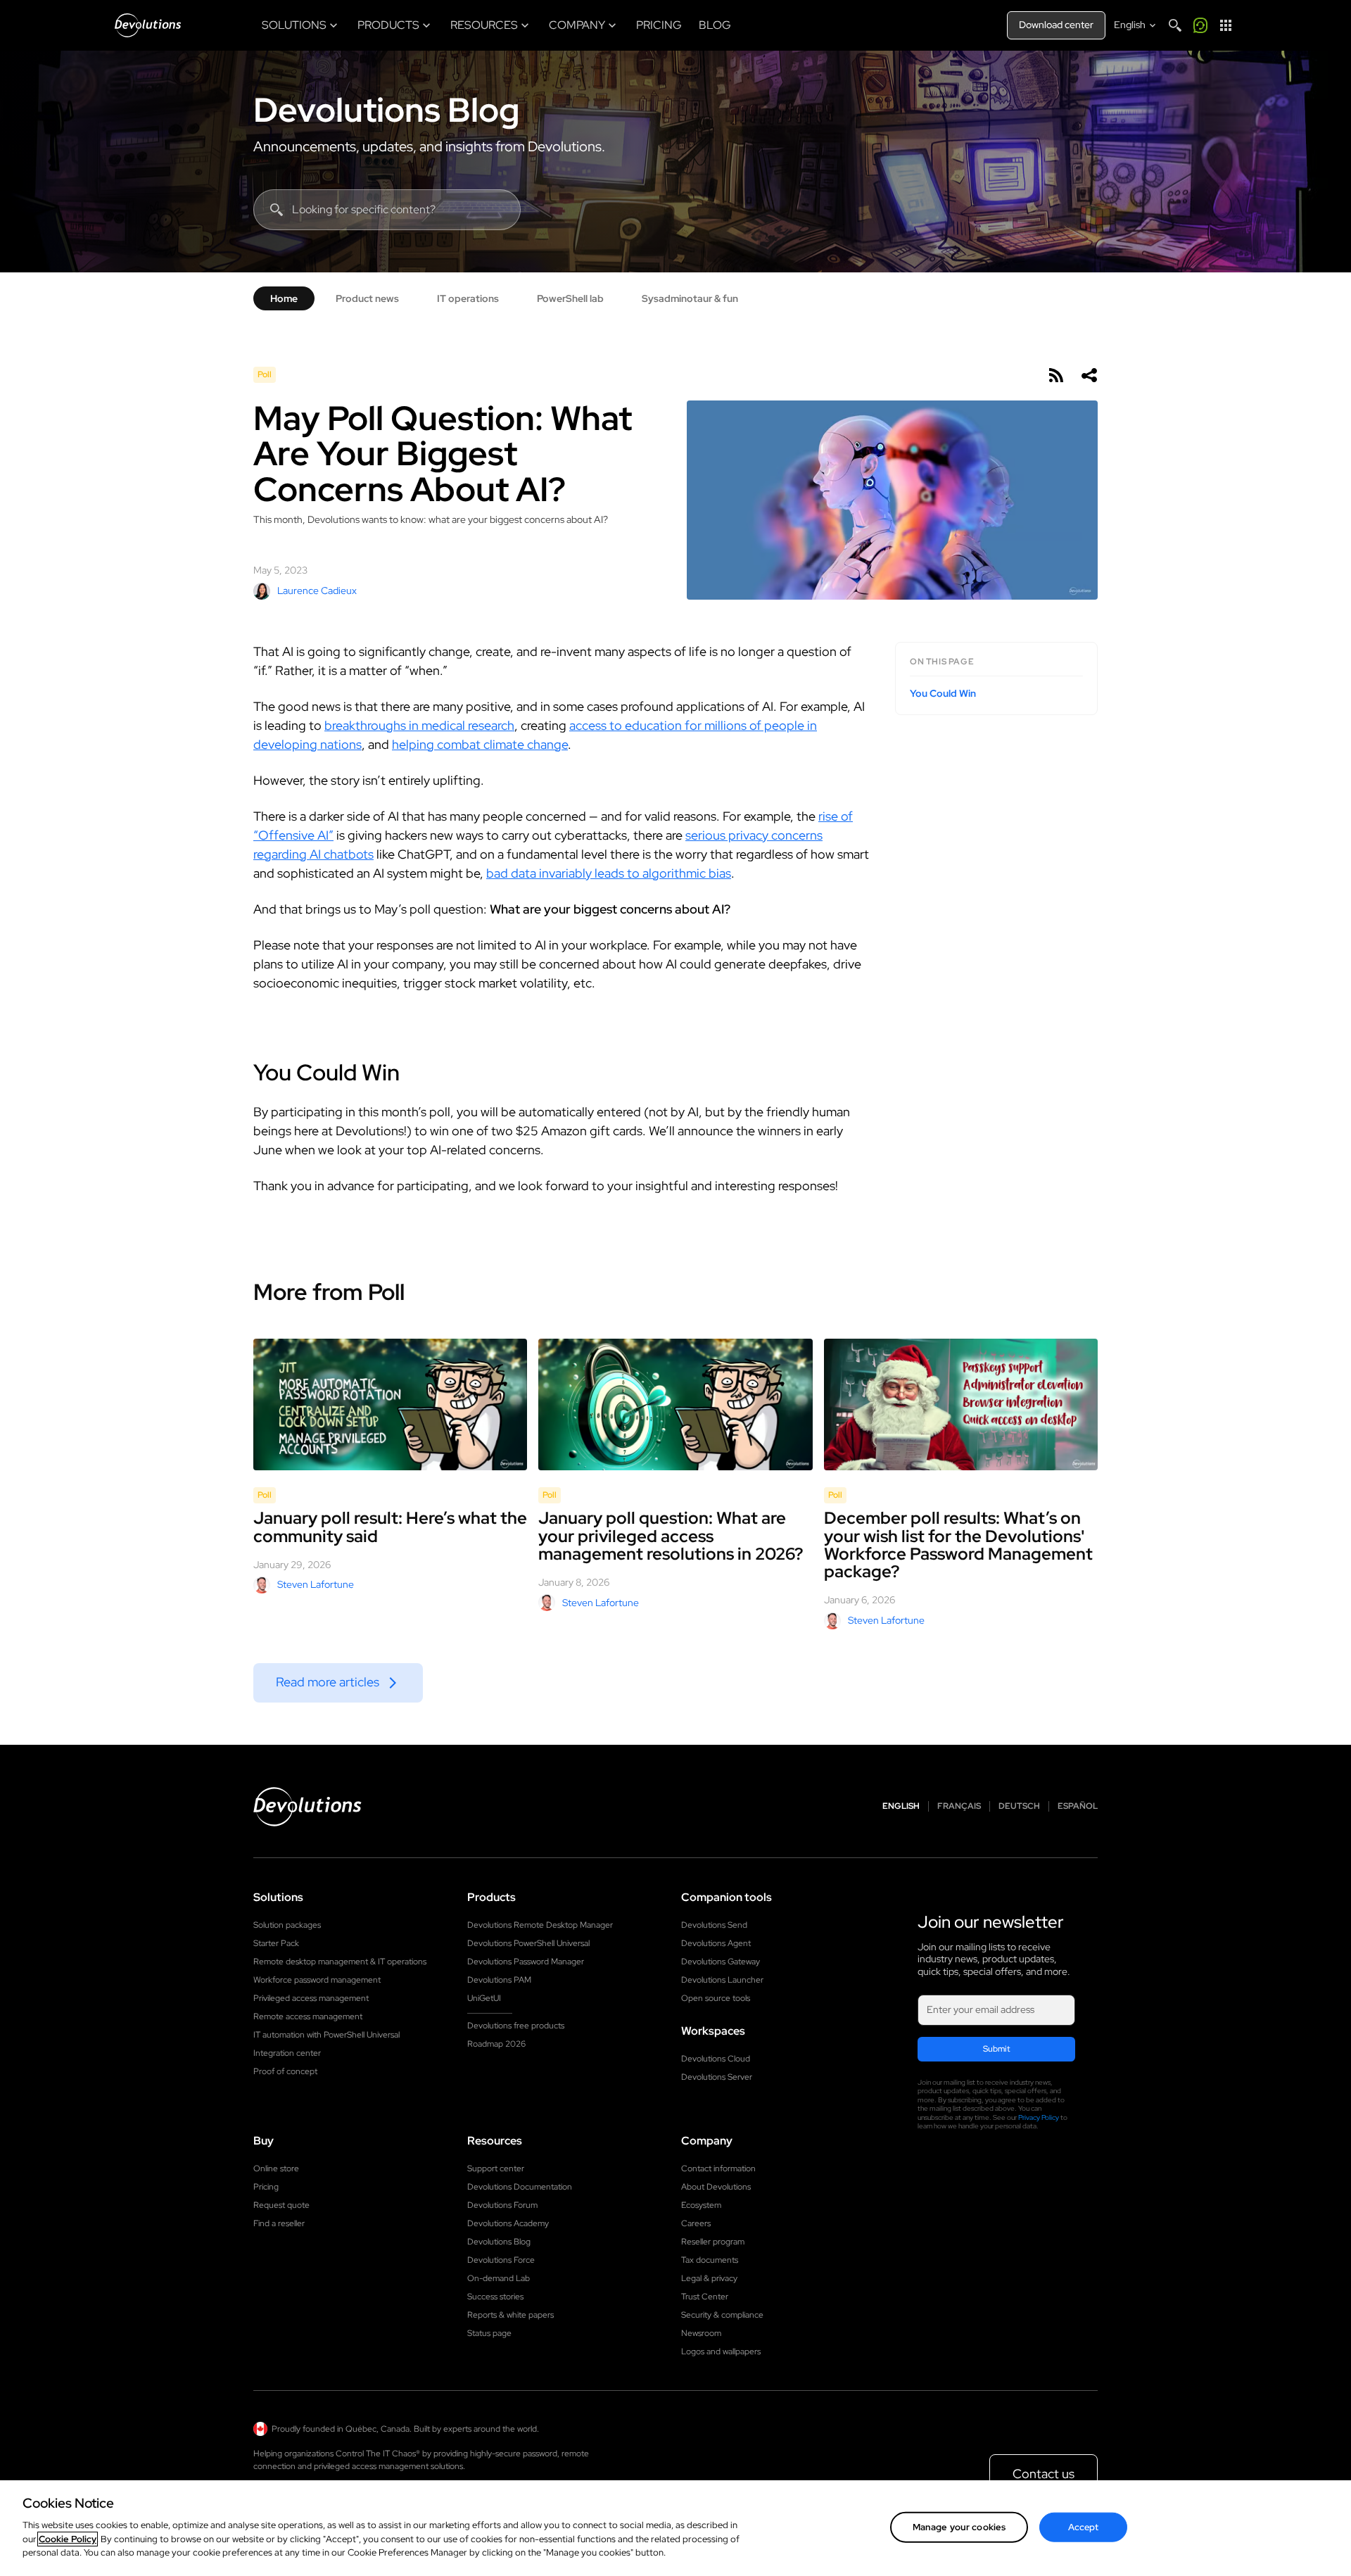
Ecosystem (701, 2205)
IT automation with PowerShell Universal (326, 2035)
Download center (1056, 25)
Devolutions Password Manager (526, 1962)
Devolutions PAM (499, 1980)
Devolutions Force (501, 2260)
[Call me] (1200, 25)
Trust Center (705, 2297)
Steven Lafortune (316, 1584)
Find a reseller (279, 2223)
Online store (276, 2168)
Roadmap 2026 (496, 2044)
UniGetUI (484, 1998)
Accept (1084, 2526)
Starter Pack (276, 1943)
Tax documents (710, 2260)
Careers (696, 2223)
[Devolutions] (148, 25)
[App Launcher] (1226, 25)
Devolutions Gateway (721, 1962)
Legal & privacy (709, 2278)
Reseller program (713, 2242)
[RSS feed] (1055, 375)
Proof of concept (285, 2071)
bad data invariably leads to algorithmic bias (609, 873)
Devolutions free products (516, 2026)
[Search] (1175, 25)
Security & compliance (722, 2315)
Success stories (495, 2297)
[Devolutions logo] (307, 1807)
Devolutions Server (717, 2077)
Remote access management (308, 2016)
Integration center (287, 2053)
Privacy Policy (1039, 2117)
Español (1078, 1806)
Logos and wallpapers (721, 2351)
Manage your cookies (959, 2526)
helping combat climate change (480, 744)
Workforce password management (317, 1980)
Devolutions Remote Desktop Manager (540, 1925)
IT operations (468, 298)
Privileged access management (311, 1998)
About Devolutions (716, 2187)
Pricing (266, 2187)
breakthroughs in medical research (419, 725)
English (901, 1806)
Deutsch (1019, 1806)
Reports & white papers (510, 2315)
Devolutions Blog (386, 110)
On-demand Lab (499, 2278)
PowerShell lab (570, 298)
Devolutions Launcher (722, 1980)
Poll (265, 374)
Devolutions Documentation (520, 2187)
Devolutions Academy (508, 2223)
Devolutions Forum (502, 2205)
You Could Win (943, 694)
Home (284, 298)
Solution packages (287, 1925)
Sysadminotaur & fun (690, 298)
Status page (489, 2333)
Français (959, 1806)
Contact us (1044, 2474)
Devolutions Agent (716, 1943)
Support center (496, 2168)
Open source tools (716, 1998)
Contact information (718, 2168)
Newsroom (701, 2333)
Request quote (281, 2205)
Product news (367, 298)
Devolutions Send (714, 1925)
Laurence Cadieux (317, 591)
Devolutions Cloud (716, 2059)
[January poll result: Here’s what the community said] (390, 1405)
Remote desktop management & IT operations (340, 1962)
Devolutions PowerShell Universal (528, 1943)
